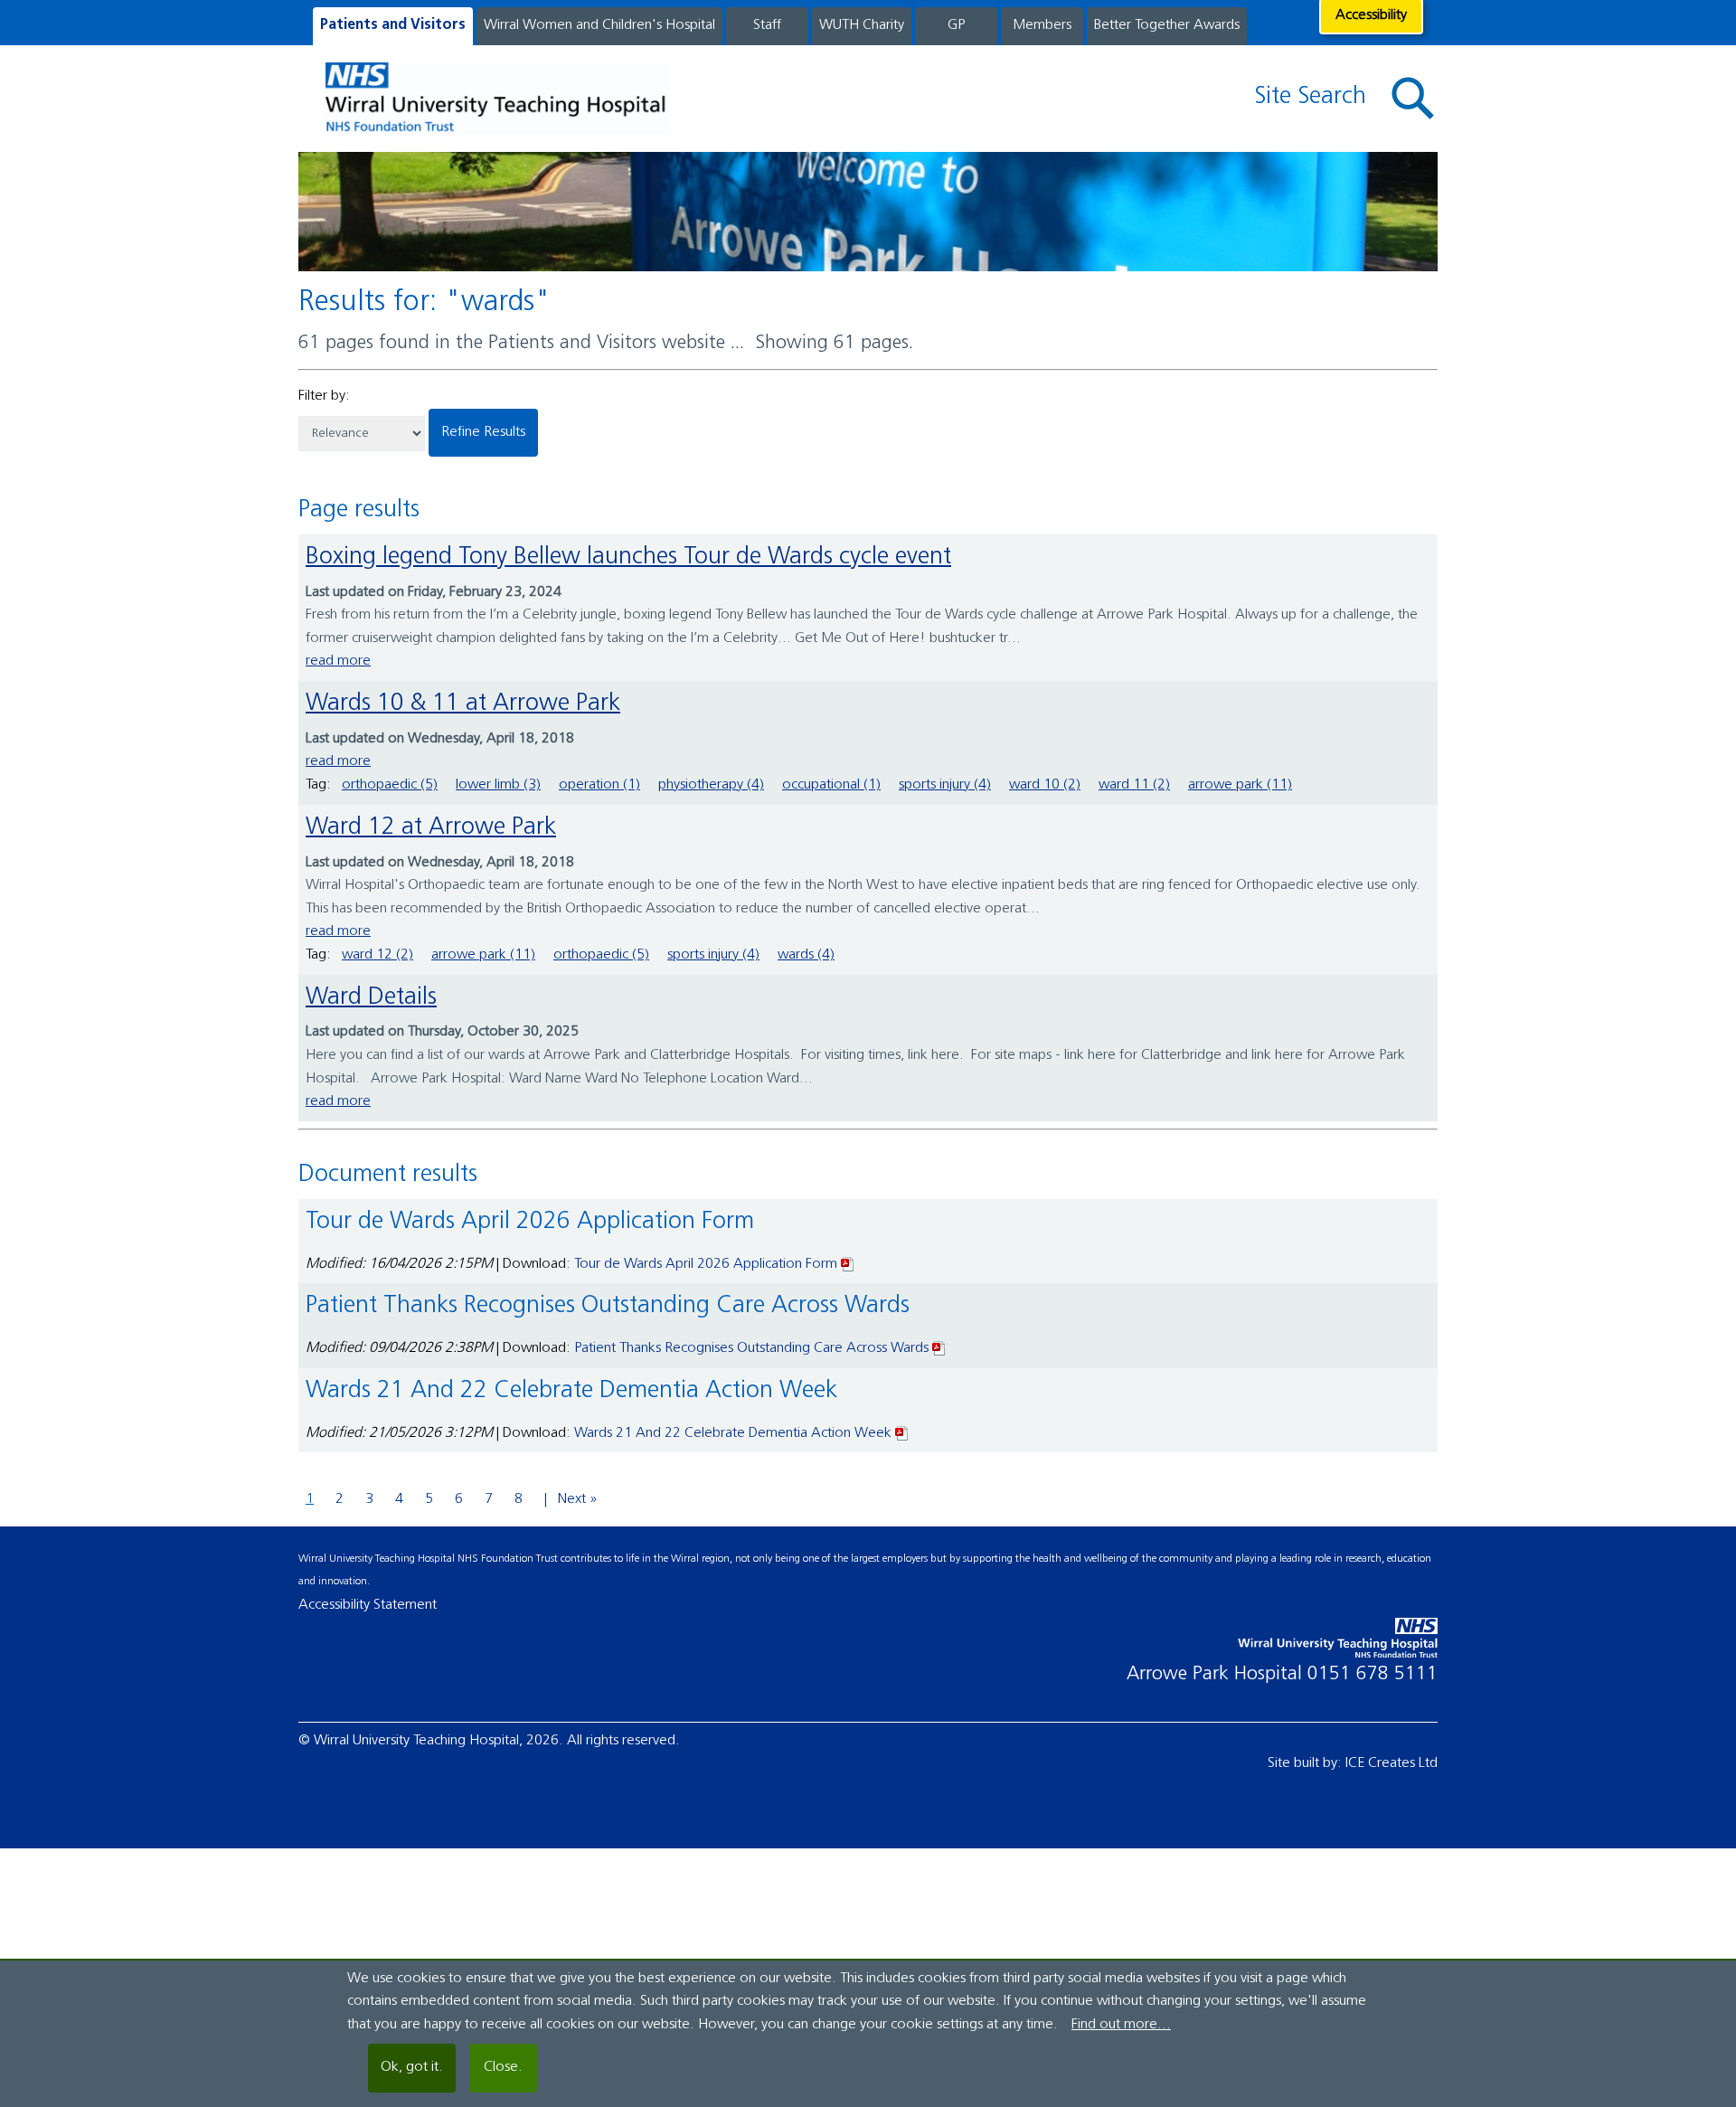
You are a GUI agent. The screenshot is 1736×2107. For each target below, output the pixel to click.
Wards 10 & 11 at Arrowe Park (463, 704)
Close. (503, 2067)
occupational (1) (831, 785)
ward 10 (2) (1045, 785)
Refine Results (483, 432)
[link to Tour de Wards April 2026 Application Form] (848, 1264)
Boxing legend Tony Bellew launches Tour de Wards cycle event (628, 557)
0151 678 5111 (1373, 1674)
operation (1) (599, 785)
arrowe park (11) (1240, 785)
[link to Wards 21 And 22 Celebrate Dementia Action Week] (902, 1433)
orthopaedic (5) (390, 785)
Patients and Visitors (393, 25)
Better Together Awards (1167, 25)
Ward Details (371, 998)
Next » (578, 1499)
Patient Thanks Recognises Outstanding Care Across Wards (751, 1348)
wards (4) (806, 955)
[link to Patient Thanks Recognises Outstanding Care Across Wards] (939, 1348)
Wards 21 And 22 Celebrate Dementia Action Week (733, 1433)
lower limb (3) (498, 785)
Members (1042, 25)
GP (956, 25)
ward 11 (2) (1134, 785)
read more (338, 661)
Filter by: (324, 396)
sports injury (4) (945, 785)
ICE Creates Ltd (1392, 1763)
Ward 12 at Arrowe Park (431, 828)
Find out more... (1121, 2025)
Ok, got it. (412, 2067)
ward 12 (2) (377, 955)
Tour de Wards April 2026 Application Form (706, 1264)
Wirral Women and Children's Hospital (599, 25)
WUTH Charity (862, 25)
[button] (1413, 99)
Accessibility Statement (368, 1605)
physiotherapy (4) (711, 785)
